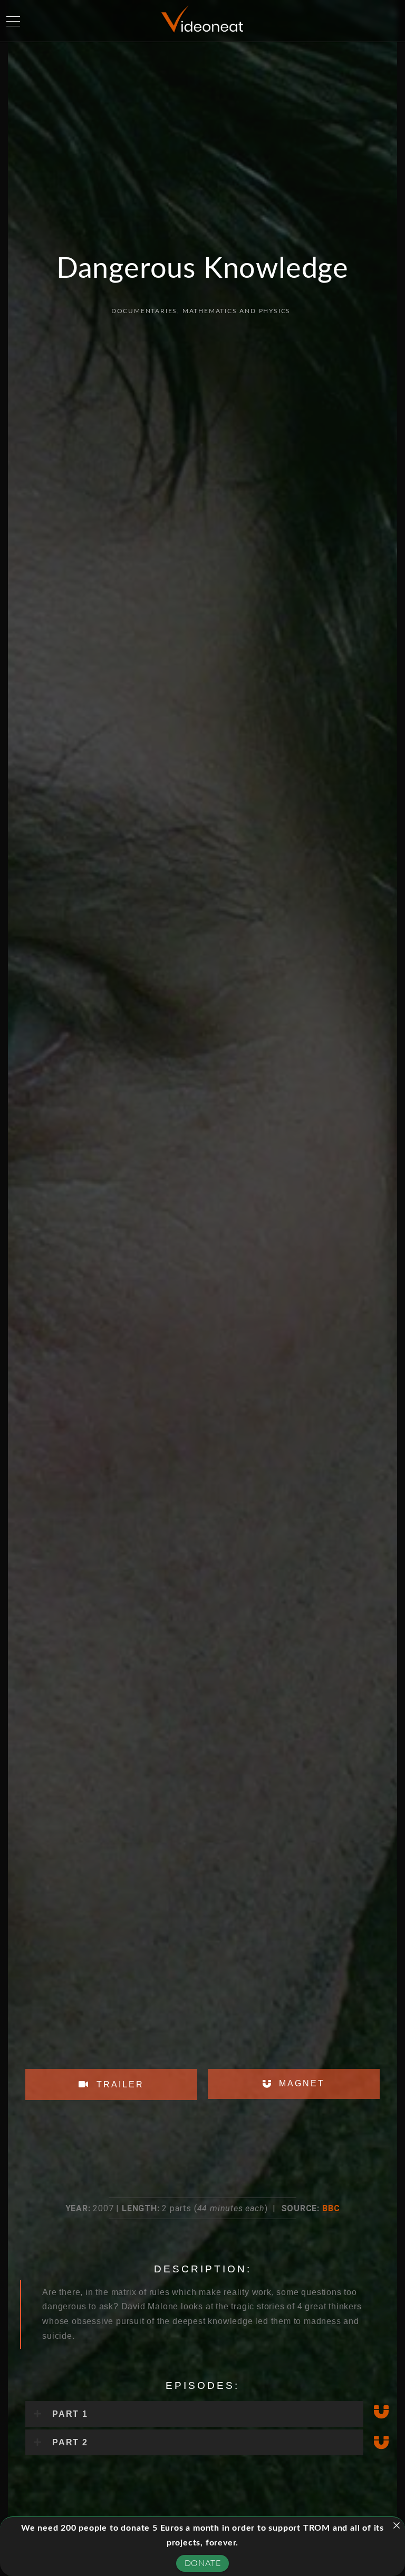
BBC (331, 2208)
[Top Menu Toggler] (13, 21)
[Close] (397, 2525)
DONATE (203, 2563)
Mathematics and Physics (237, 311)
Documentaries (144, 311)
